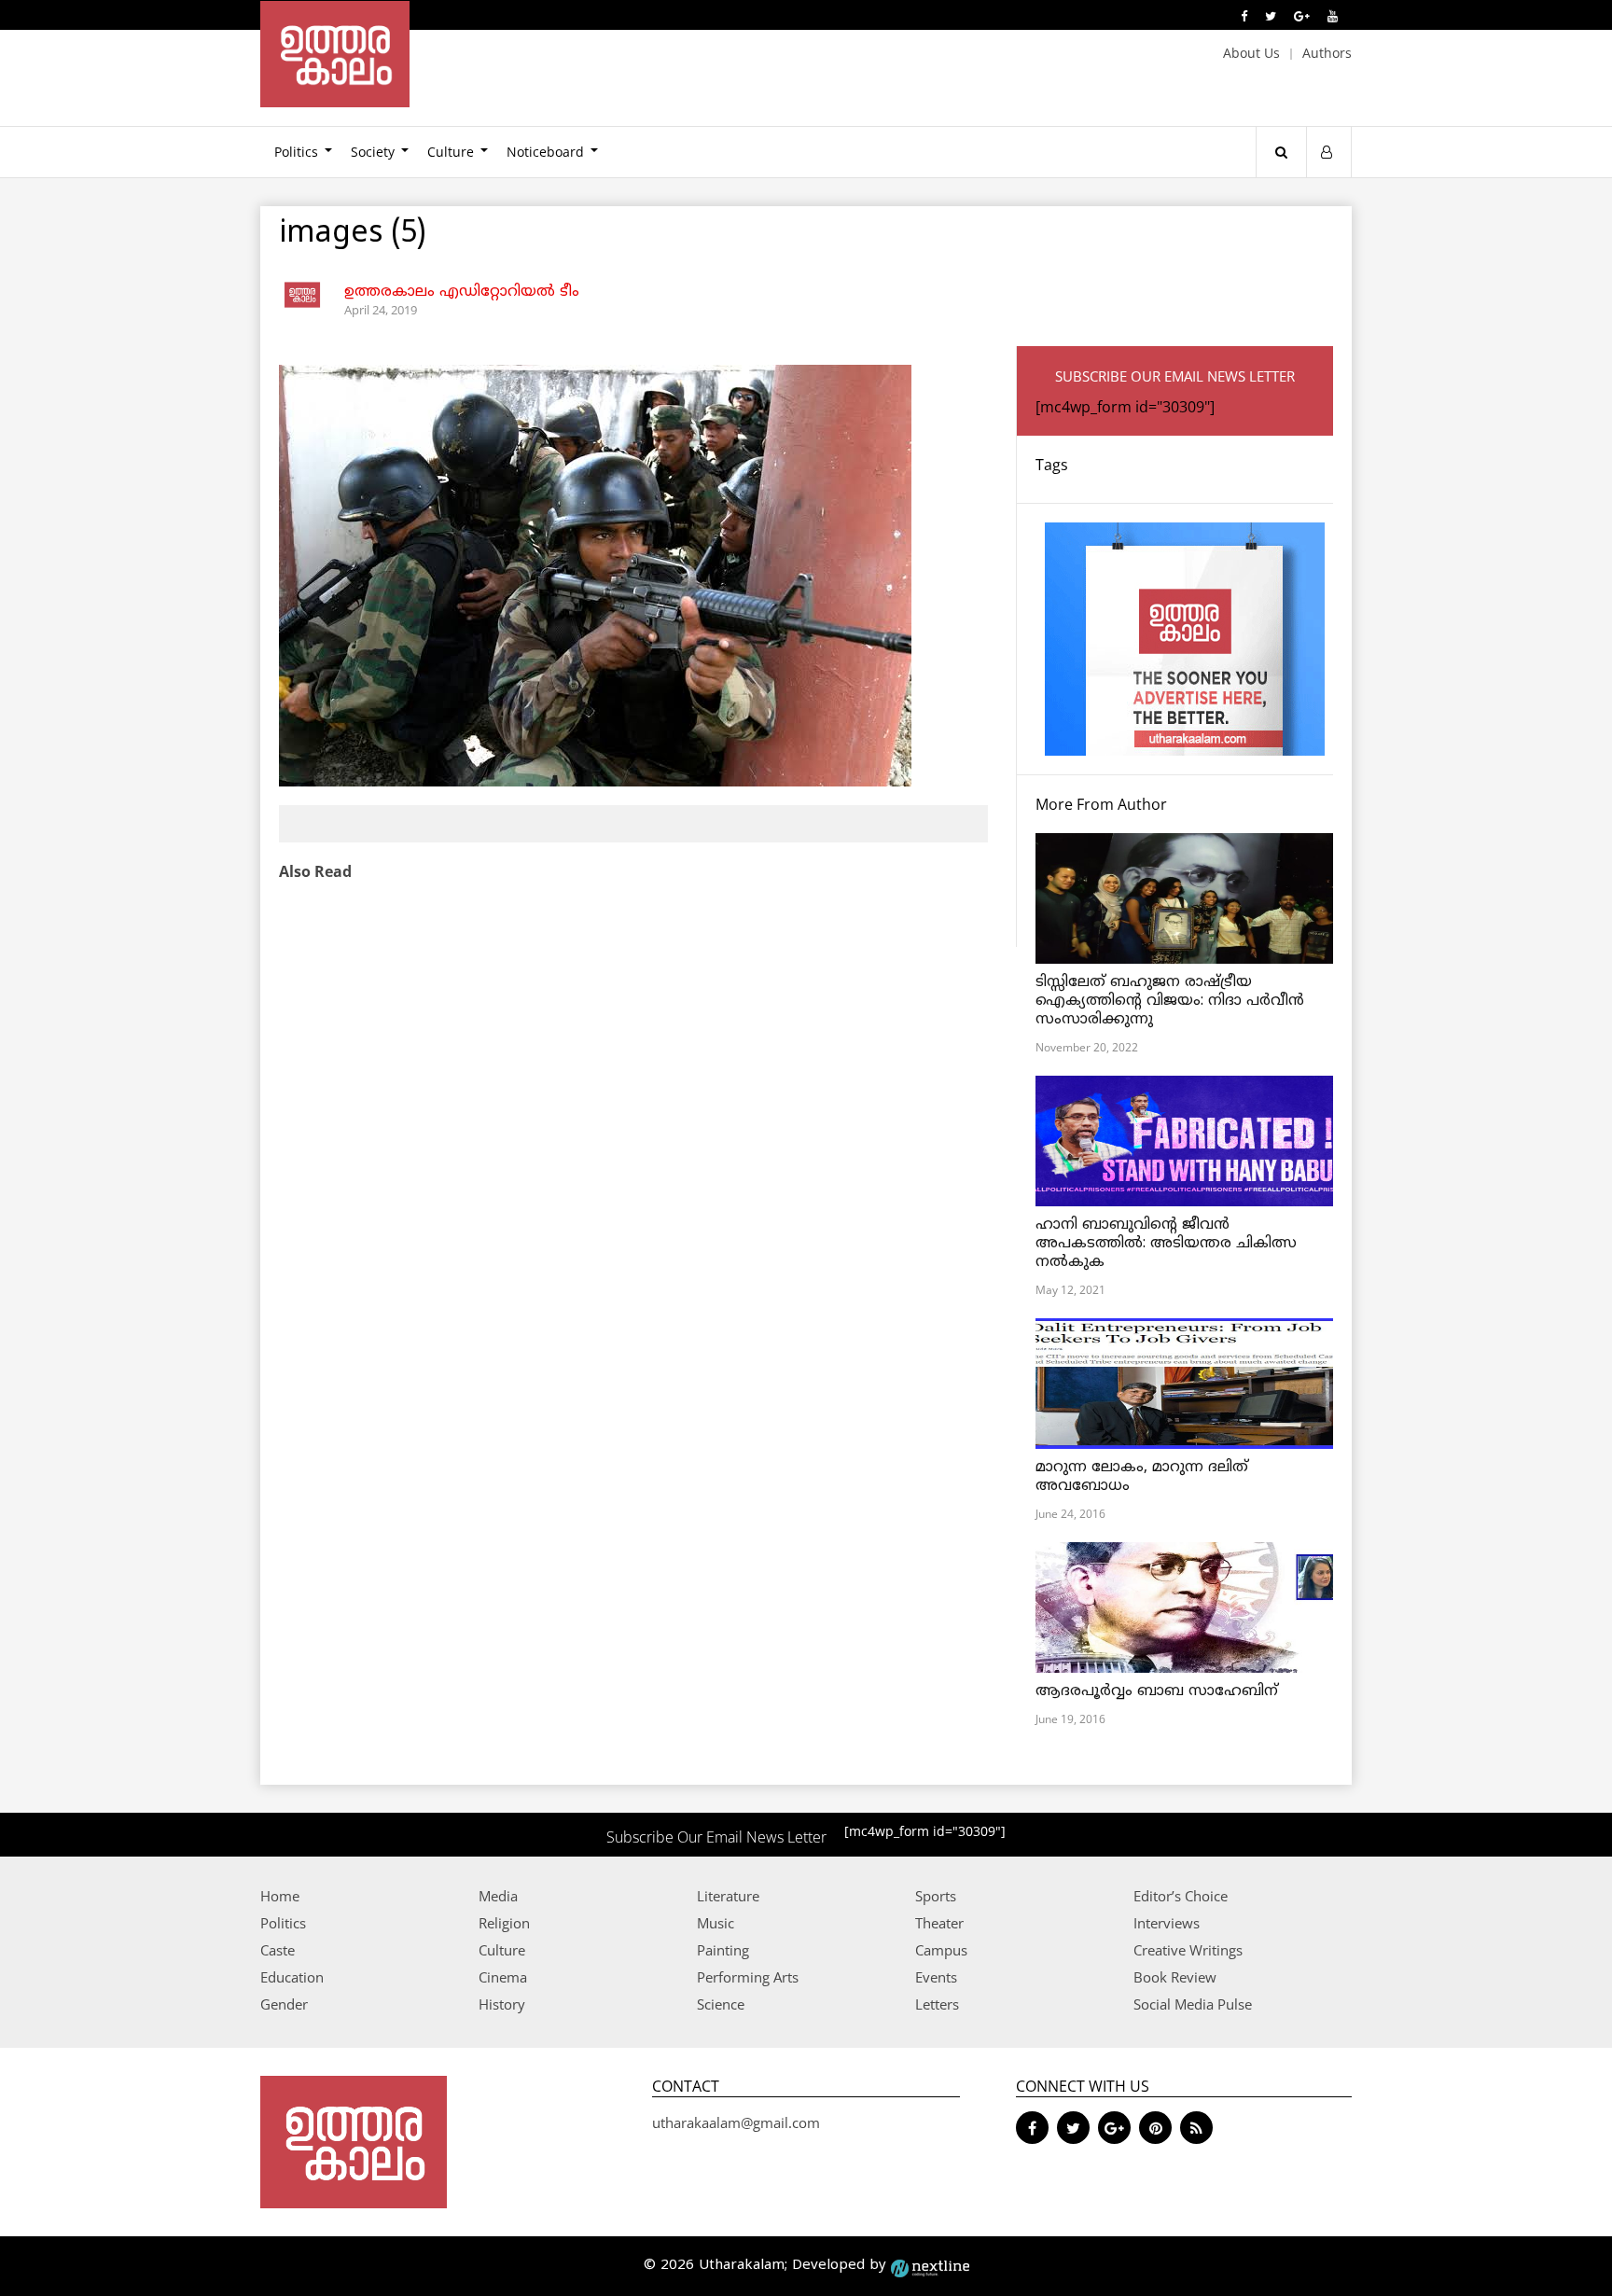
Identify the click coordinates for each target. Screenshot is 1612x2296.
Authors (1327, 53)
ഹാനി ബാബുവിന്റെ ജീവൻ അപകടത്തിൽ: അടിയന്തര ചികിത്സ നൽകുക (1166, 1244)
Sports (936, 1896)
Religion (504, 1923)
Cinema (503, 1977)
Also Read (315, 871)
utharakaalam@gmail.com (736, 2122)
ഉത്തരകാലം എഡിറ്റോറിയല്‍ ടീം (462, 292)
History (502, 2004)
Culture (451, 152)
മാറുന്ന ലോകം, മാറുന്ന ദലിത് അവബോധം (1142, 1477)
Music (716, 1923)
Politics (296, 152)
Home (280, 1896)
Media (498, 1896)
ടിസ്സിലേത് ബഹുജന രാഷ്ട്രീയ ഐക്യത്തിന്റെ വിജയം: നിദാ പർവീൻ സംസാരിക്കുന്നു (1170, 1001)
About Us (1251, 53)
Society (373, 152)
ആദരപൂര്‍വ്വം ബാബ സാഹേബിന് (1157, 1691)
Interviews (1167, 1923)
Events (936, 1977)
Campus (941, 1950)
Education (292, 1977)
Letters (937, 2004)
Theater (939, 1923)
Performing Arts (748, 1977)
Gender (284, 2004)
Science (721, 2004)
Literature (728, 1896)
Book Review (1175, 1977)
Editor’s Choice (1181, 1896)
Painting (723, 1950)
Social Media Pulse (1193, 2004)
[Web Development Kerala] (930, 2266)
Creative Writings (1188, 1950)
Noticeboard (545, 152)
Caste (278, 1950)
